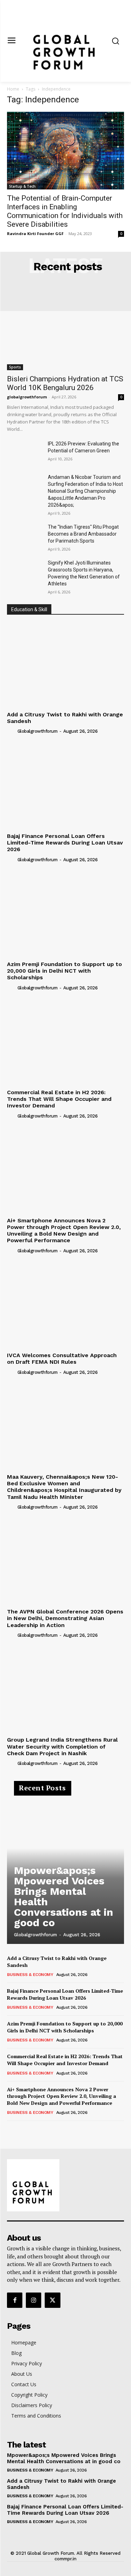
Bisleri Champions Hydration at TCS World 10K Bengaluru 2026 (65, 383)
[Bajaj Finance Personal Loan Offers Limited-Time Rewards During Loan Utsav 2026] (65, 786)
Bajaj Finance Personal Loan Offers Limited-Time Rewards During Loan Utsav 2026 (65, 843)
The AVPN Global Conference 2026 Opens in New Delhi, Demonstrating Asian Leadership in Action (65, 1618)
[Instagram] (34, 2300)
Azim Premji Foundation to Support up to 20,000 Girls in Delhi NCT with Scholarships (64, 971)
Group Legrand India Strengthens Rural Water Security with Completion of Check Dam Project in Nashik (62, 1746)
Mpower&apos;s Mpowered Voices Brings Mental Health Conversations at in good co (64, 1896)
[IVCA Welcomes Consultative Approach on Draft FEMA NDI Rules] (65, 1306)
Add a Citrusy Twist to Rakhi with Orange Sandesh (65, 718)
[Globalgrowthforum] (65, 41)
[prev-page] (11, 2130)
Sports (15, 367)
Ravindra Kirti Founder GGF (35, 234)
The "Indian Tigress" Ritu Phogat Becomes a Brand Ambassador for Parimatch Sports (83, 534)
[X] (52, 2300)
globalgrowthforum (27, 397)
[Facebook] (15, 2300)
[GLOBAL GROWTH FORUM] (65, 2185)
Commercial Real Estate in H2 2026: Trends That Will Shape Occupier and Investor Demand (59, 1099)
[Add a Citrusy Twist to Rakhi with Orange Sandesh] (65, 665)
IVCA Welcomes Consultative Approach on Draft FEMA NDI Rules (62, 1359)
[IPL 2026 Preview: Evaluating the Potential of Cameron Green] (25, 452)
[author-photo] (12, 731)
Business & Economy (30, 1975)
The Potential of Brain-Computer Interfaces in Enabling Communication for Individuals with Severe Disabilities (65, 211)
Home (13, 89)
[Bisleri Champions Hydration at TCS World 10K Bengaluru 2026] (65, 328)
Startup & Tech (22, 186)
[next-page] (23, 2130)
